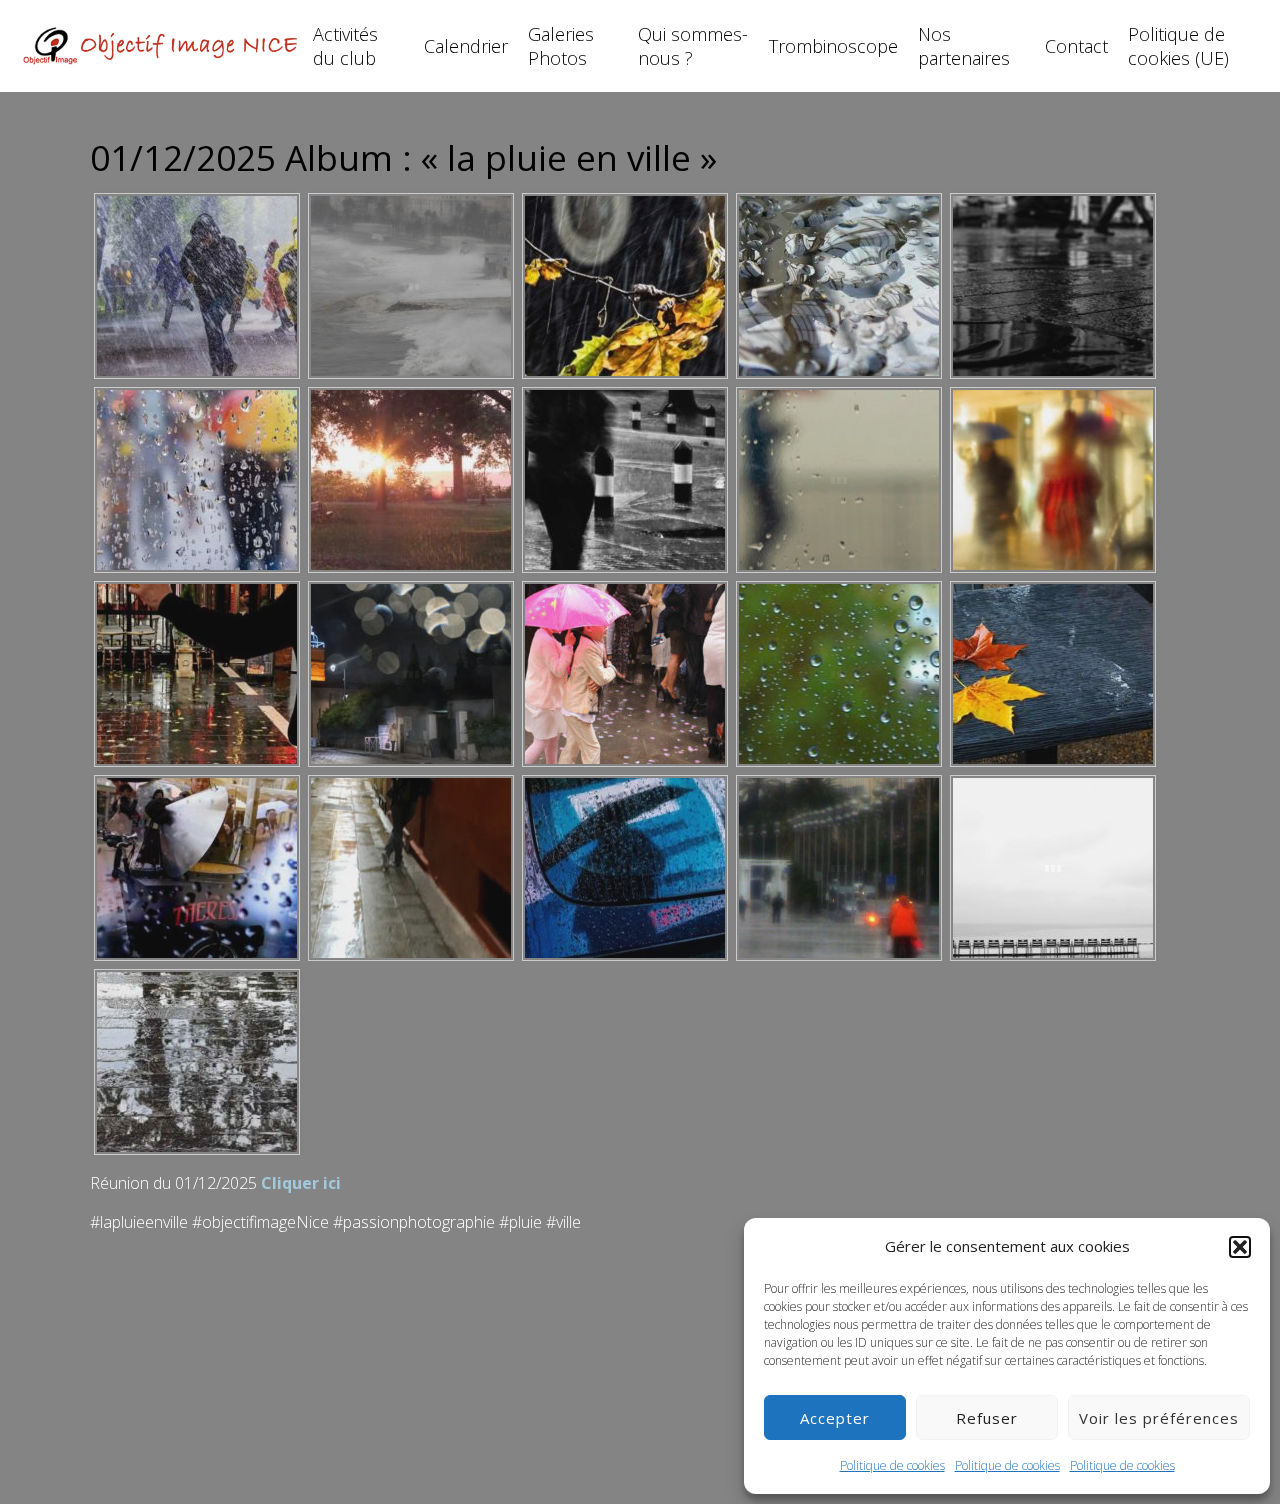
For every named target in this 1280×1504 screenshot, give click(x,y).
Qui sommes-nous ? (693, 46)
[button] (1240, 1247)
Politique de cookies (892, 1465)
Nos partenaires (964, 46)
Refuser (987, 1418)
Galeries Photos (561, 46)
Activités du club (345, 46)
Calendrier (466, 46)
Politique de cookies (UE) (1178, 46)
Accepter (835, 1418)
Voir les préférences (1159, 1418)
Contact (1076, 46)
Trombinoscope (833, 46)
